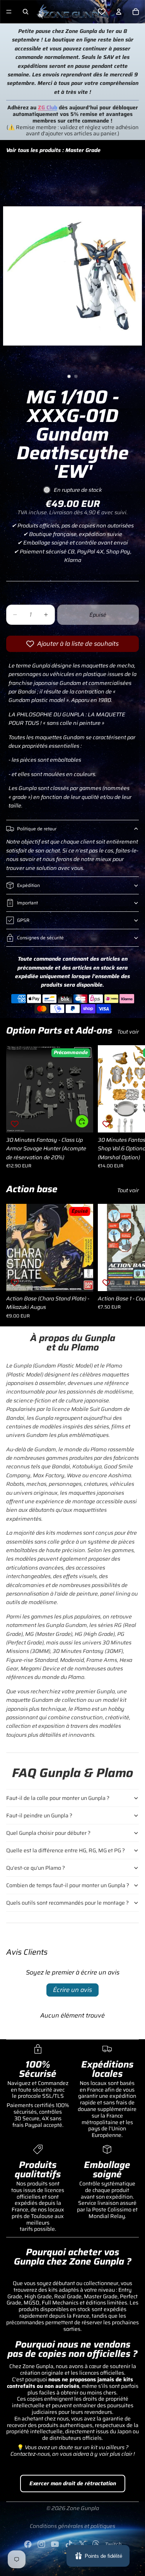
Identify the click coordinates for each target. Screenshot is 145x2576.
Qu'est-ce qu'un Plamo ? (36, 1868)
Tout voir (128, 1032)
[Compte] (119, 12)
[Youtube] (55, 2544)
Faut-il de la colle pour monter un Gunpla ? (58, 1798)
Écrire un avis (72, 1990)
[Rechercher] (26, 12)
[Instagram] (41, 2544)
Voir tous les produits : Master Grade (53, 150)
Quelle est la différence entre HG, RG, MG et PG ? (66, 1850)
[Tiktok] (69, 2544)
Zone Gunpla (83, 2508)
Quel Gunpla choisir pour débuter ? (48, 1833)
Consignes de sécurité (40, 938)
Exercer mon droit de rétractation (73, 2483)
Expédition (28, 885)
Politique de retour (37, 829)
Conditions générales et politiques (72, 2526)
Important (27, 903)
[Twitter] (82, 2544)
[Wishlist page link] (102, 12)
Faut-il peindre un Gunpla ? (39, 1815)
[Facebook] (28, 2544)
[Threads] (96, 2544)
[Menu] (9, 12)
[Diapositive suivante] (130, 1107)
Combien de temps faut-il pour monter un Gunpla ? (68, 1885)
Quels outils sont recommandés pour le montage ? (67, 1903)
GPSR (23, 920)
